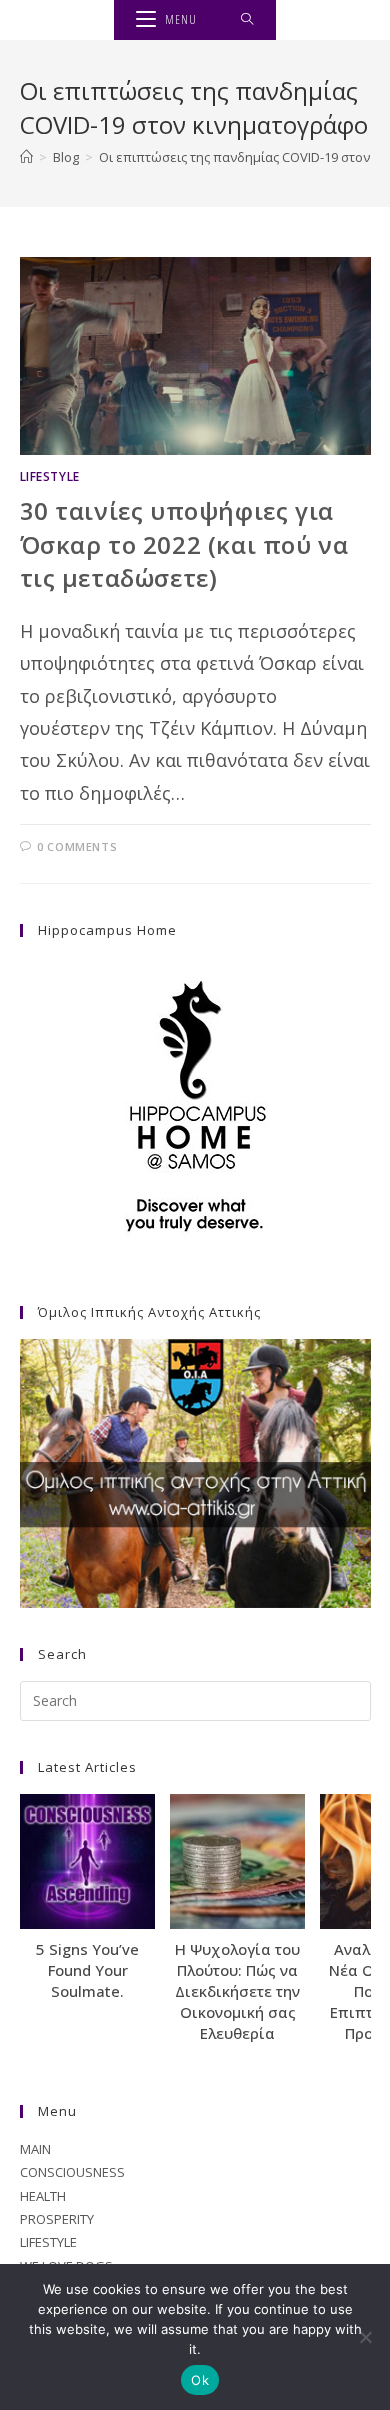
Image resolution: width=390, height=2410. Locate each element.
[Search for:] (247, 20)
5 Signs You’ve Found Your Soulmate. (87, 1970)
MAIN (35, 2149)
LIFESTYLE (50, 476)
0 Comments (77, 846)
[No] (365, 2337)
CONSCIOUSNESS (72, 2172)
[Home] (26, 157)
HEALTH (43, 2196)
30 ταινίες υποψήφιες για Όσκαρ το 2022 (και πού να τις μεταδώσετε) (184, 544)
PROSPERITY (57, 2219)
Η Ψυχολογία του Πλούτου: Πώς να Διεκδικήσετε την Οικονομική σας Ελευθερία (237, 1991)
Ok (200, 2380)
